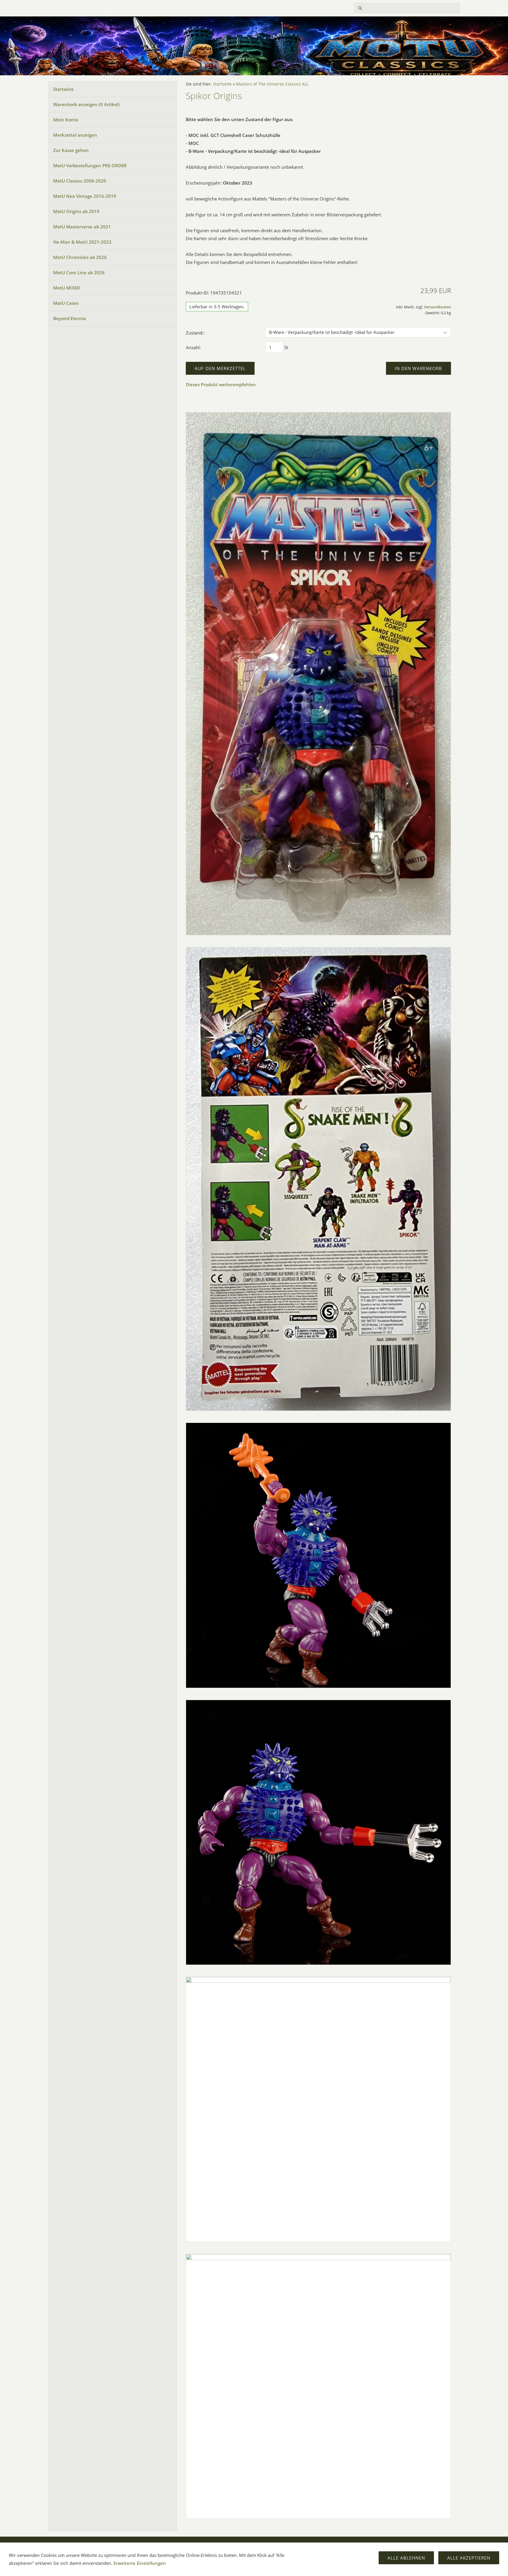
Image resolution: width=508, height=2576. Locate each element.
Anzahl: (193, 347)
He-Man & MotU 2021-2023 (82, 242)
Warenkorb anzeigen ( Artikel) (86, 104)
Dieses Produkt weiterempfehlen (221, 384)
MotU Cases (66, 303)
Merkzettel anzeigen (75, 135)
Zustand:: (195, 333)
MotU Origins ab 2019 (76, 211)
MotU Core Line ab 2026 (79, 272)
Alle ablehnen (406, 2558)
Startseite (63, 89)
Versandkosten (437, 307)
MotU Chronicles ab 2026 (80, 257)
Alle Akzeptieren (469, 2558)
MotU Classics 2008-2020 (80, 181)
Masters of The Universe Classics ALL (272, 84)
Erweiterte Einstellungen (140, 2563)
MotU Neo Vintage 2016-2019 (85, 196)
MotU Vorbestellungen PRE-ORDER (90, 165)
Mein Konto (66, 120)
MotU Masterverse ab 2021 (82, 227)
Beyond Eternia (70, 318)
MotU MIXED (67, 288)
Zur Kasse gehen (71, 150)
